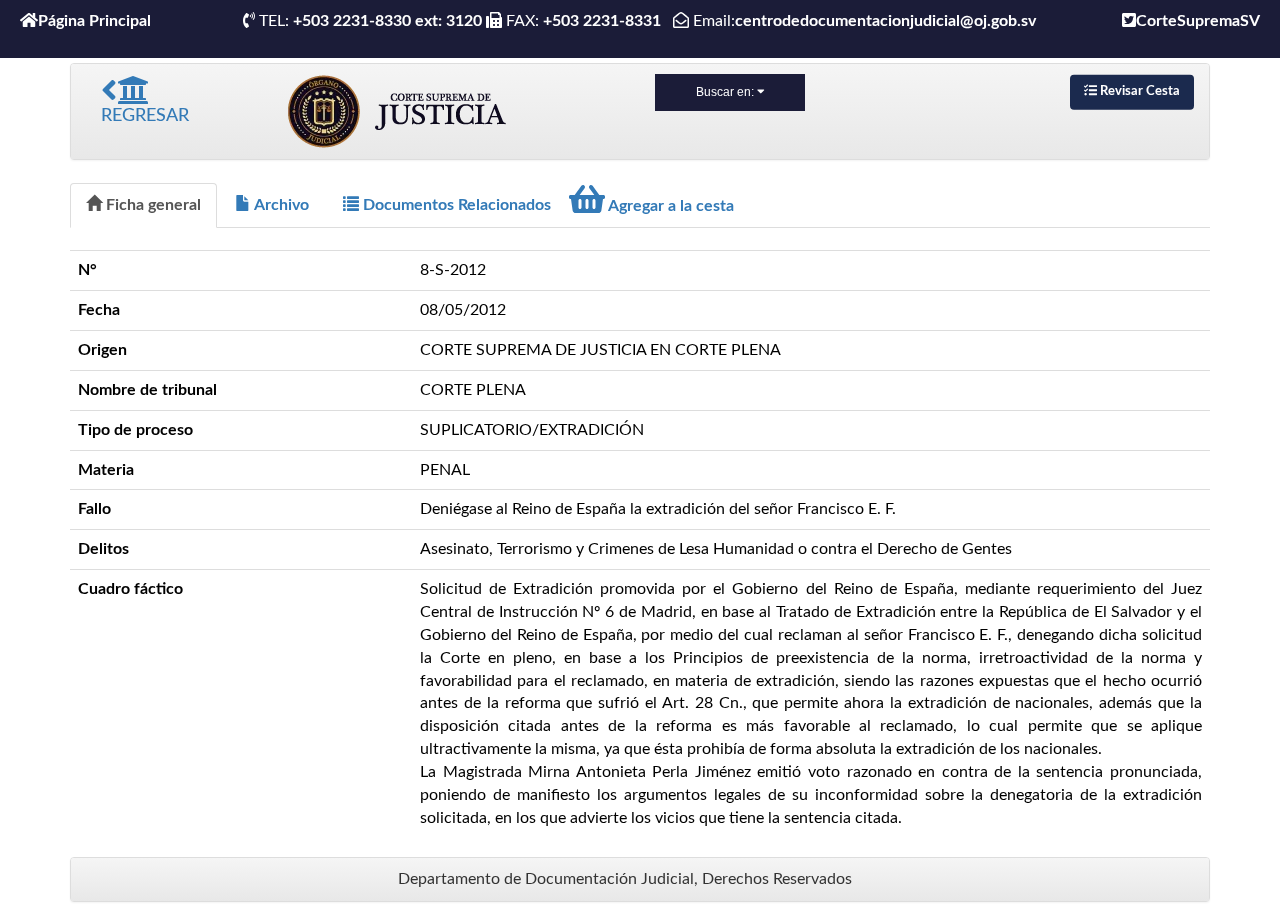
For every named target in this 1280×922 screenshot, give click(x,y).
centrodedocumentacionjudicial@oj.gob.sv (885, 21)
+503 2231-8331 (606, 21)
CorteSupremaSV (1198, 21)
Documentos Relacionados (455, 205)
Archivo (280, 205)
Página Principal (94, 21)
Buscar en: (726, 92)
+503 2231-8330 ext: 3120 (387, 21)
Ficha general (151, 205)
